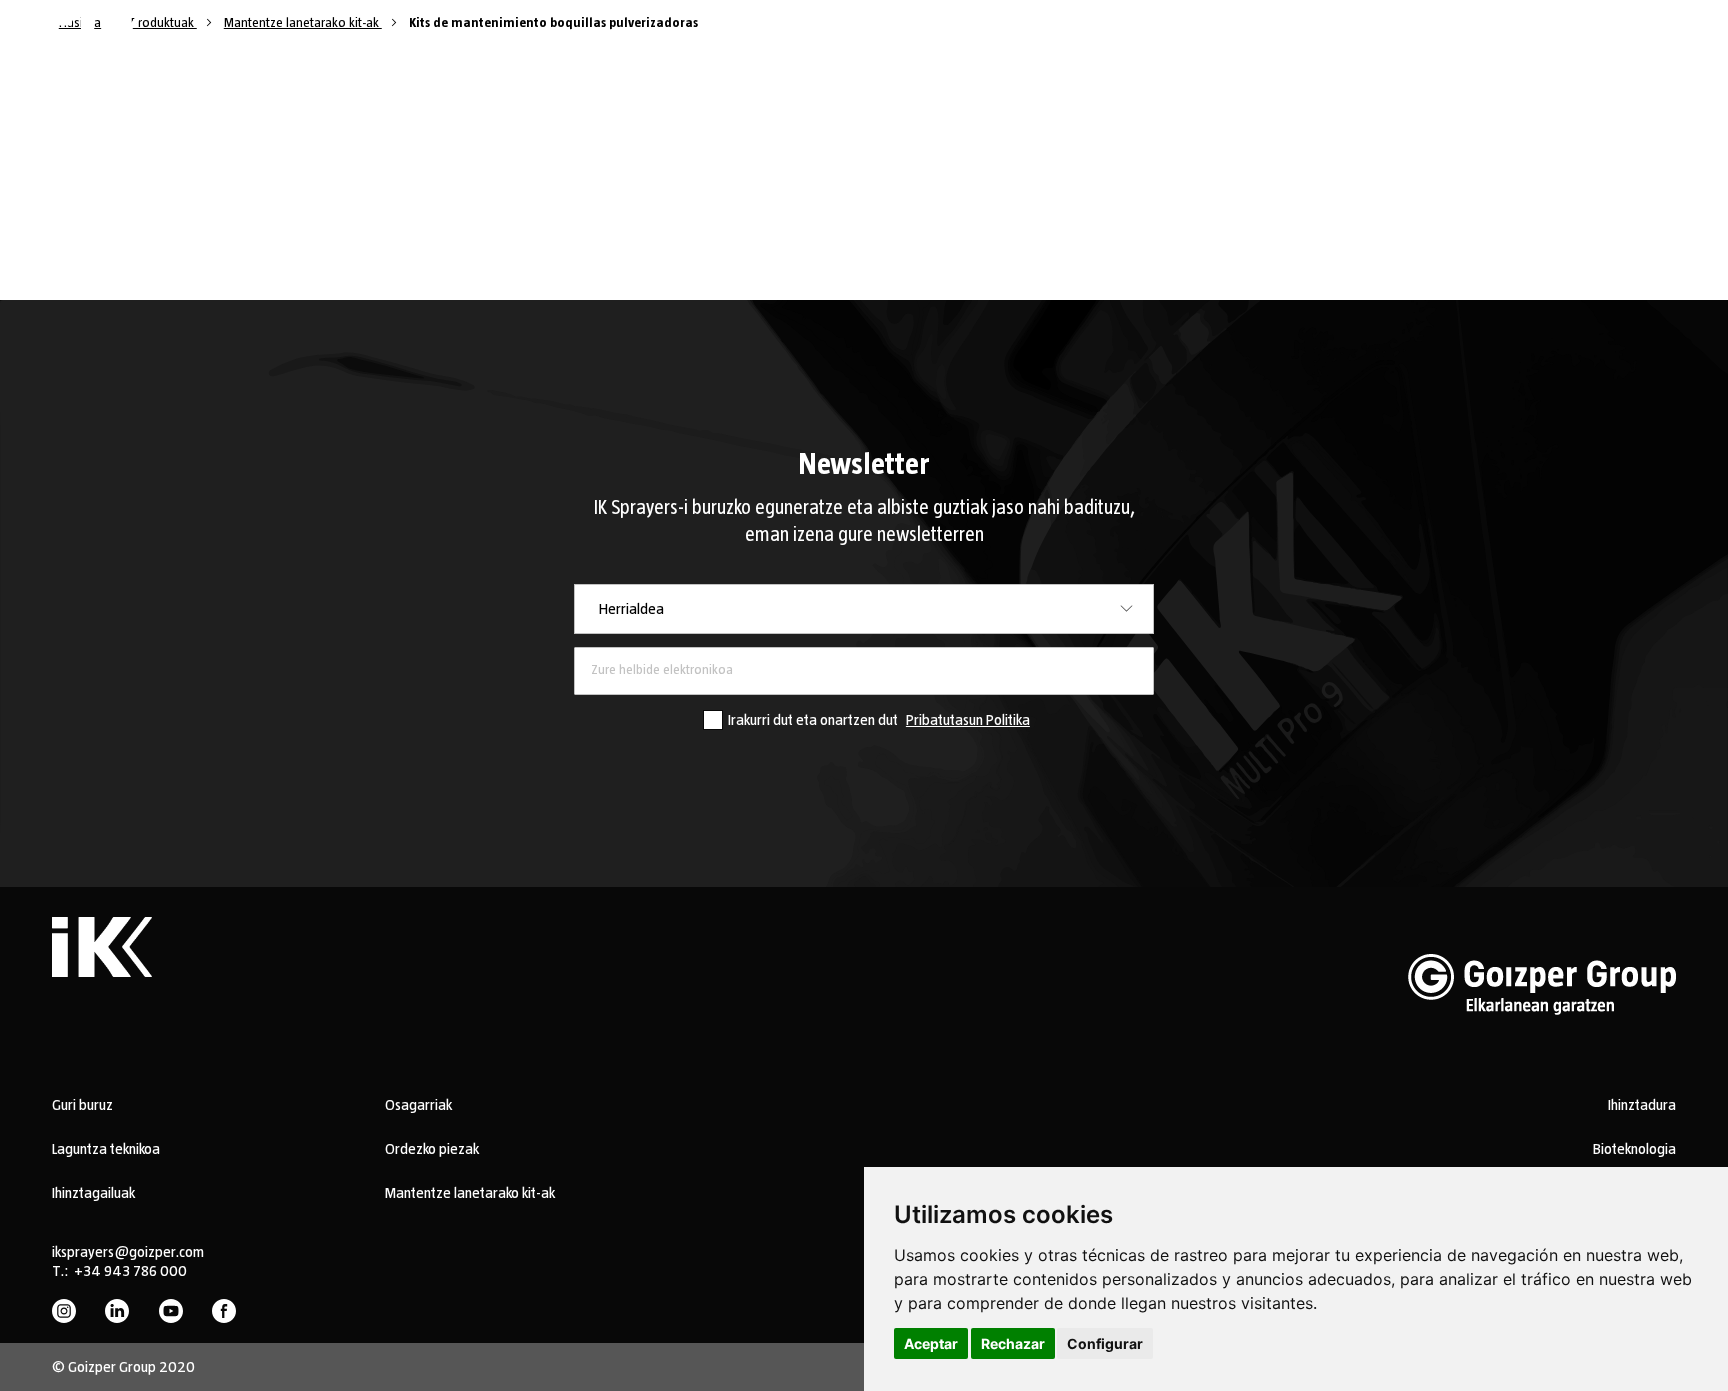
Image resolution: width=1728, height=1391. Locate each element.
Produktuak (618, 39)
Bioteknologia (1634, 1149)
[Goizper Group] (1542, 1046)
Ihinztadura (1642, 1105)
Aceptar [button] (931, 1343)
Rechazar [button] (1013, 1343)
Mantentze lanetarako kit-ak (470, 1193)
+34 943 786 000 (130, 1271)
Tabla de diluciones (1197, 39)
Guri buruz (907, 39)
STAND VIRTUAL (519, 40)
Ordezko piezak (432, 1149)
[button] (1650, 41)
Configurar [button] (1105, 1343)
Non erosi (976, 39)
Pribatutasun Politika (968, 720)
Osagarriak (418, 1105)
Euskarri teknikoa (1071, 39)
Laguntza (814, 39)
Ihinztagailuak (93, 1193)
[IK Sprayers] (100, 41)
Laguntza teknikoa (106, 1149)
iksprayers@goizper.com (128, 1252)
